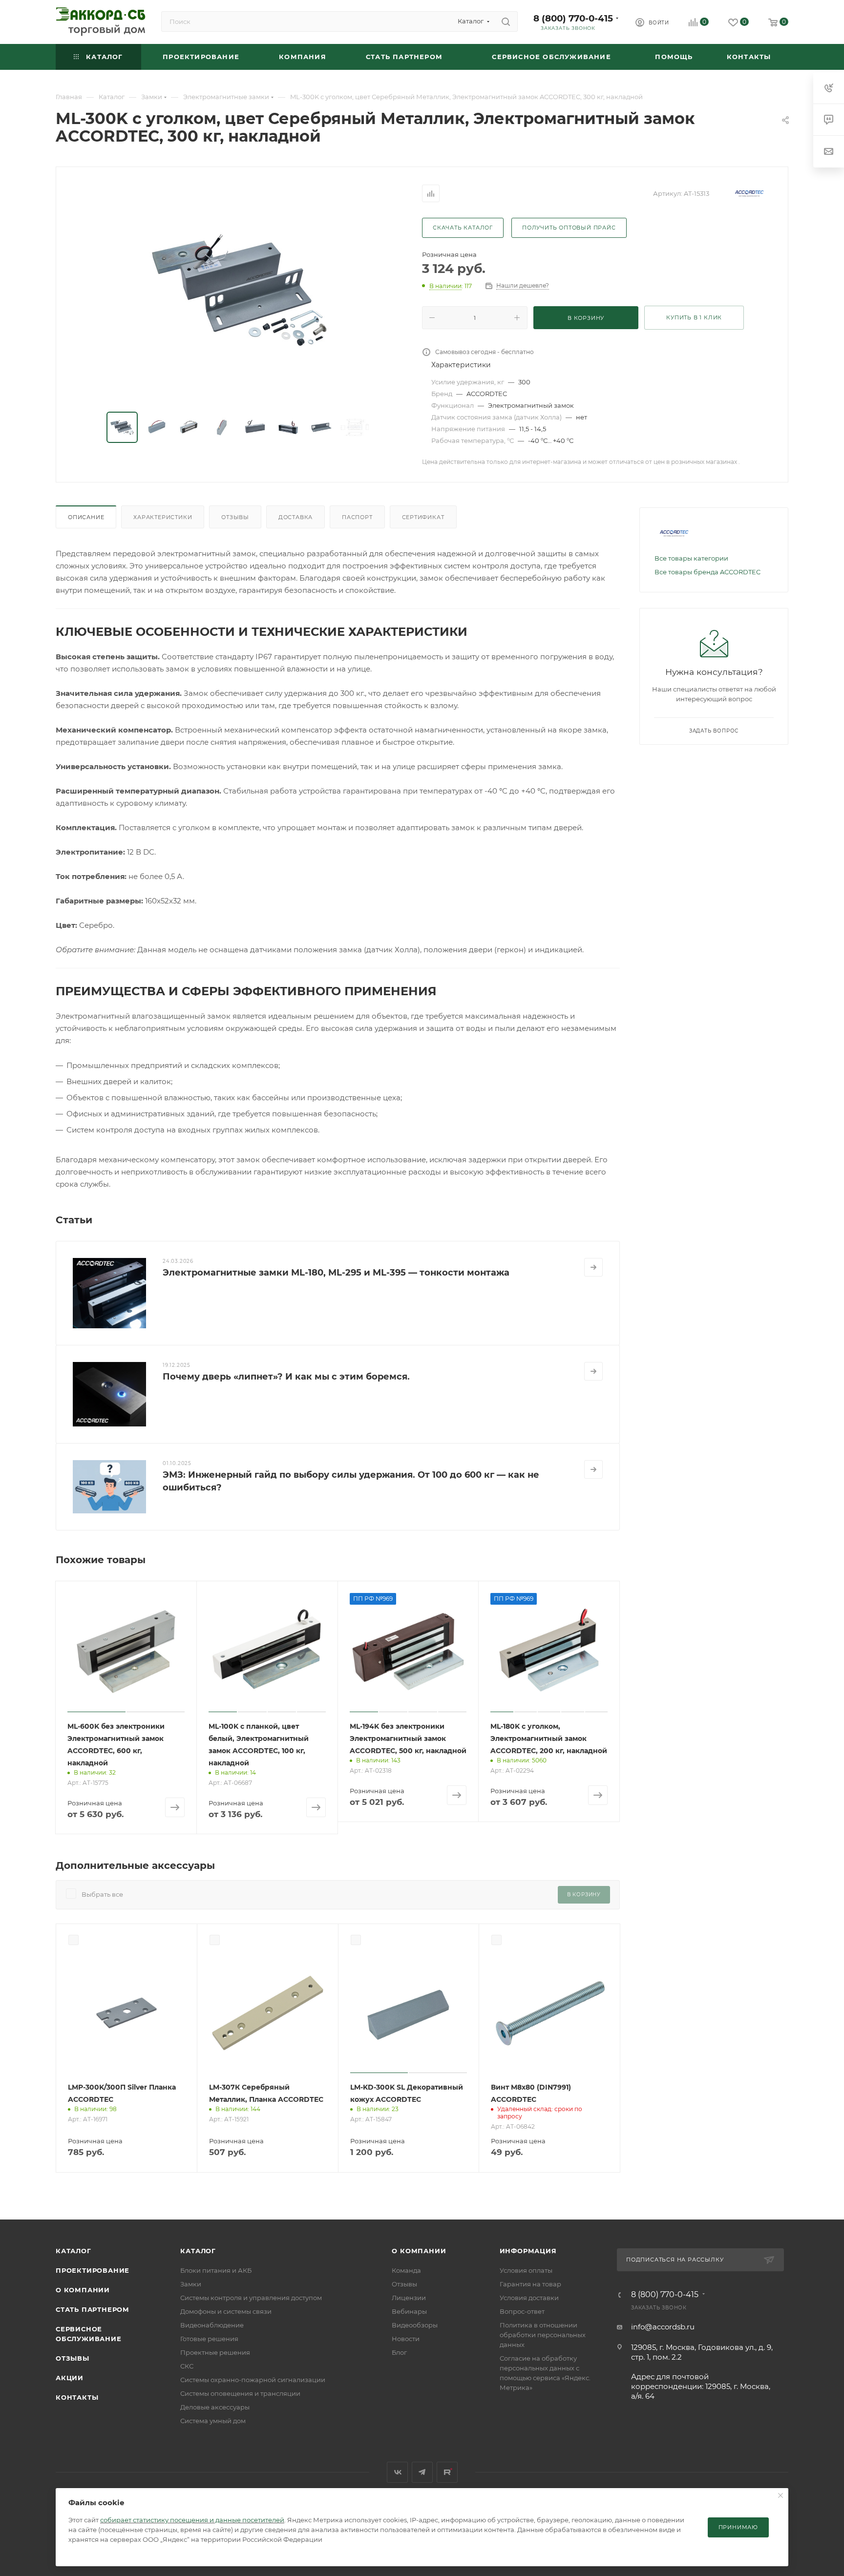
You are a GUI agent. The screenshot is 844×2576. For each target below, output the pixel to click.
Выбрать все (102, 1894)
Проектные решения (215, 2352)
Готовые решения (209, 2339)
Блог (399, 2352)
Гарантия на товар (530, 2284)
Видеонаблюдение (212, 2325)
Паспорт (357, 517)
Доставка (295, 517)
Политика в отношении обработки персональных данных (543, 2335)
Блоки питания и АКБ (216, 2270)
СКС (187, 2366)
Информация (528, 2251)
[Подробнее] (593, 1267)
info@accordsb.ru (663, 2327)
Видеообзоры (415, 2325)
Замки (191, 2284)
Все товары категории (691, 558)
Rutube (447, 2472)
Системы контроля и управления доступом (251, 2298)
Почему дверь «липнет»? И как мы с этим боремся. (286, 1377)
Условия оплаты (526, 2270)
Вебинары (409, 2311)
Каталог (74, 2251)
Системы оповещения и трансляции (240, 2393)
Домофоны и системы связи (226, 2311)
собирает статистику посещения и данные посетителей (192, 2520)
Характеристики (163, 517)
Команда (406, 2270)
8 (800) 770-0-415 (573, 18)
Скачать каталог (463, 228)
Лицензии (409, 2298)
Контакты (77, 2397)
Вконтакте (397, 2472)
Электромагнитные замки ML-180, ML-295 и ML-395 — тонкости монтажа (336, 1273)
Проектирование (93, 2270)
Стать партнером (93, 2309)
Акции (70, 2378)
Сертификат (423, 517)
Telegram (422, 2472)
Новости (406, 2339)
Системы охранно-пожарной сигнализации (253, 2380)
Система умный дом (213, 2421)
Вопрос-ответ (522, 2311)
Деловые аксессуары (215, 2407)
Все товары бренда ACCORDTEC (707, 572)
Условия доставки (529, 2298)
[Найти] (506, 21)
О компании (83, 2290)
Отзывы (235, 517)
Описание (86, 517)
